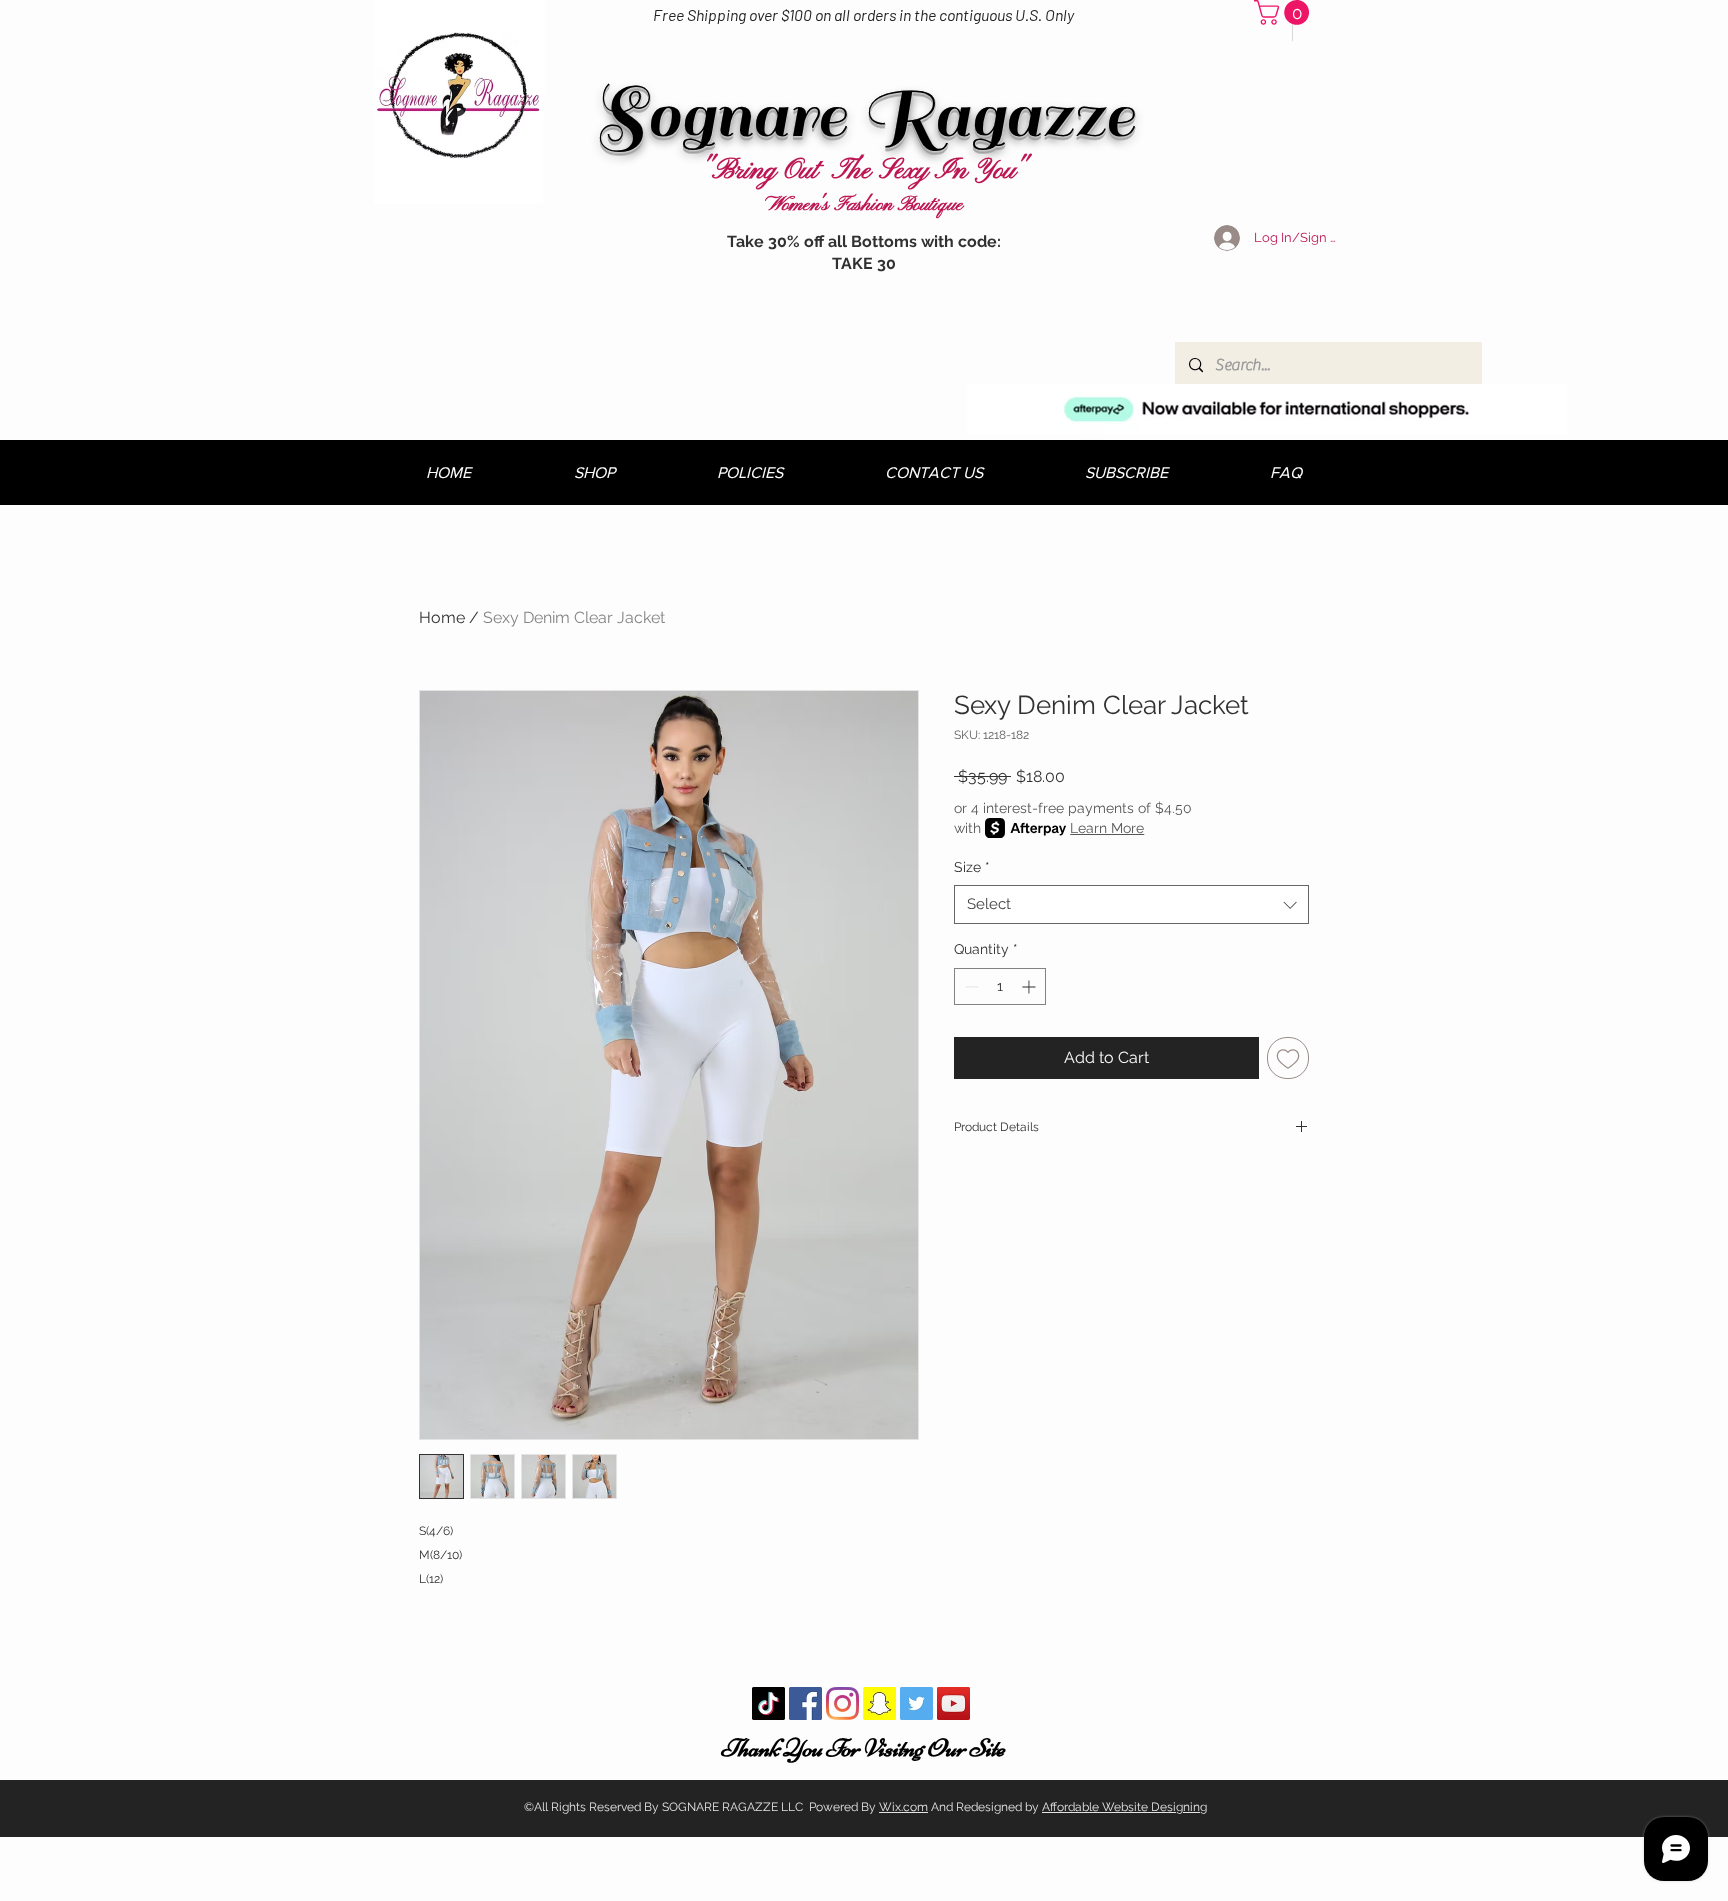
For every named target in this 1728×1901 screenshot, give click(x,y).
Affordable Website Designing (1124, 1807)
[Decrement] (969, 986)
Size (972, 867)
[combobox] (1131, 904)
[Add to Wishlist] (1288, 1058)
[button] (1284, 12)
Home (442, 617)
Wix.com (903, 1807)
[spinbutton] (1000, 986)
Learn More (1107, 828)
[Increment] (1030, 986)
